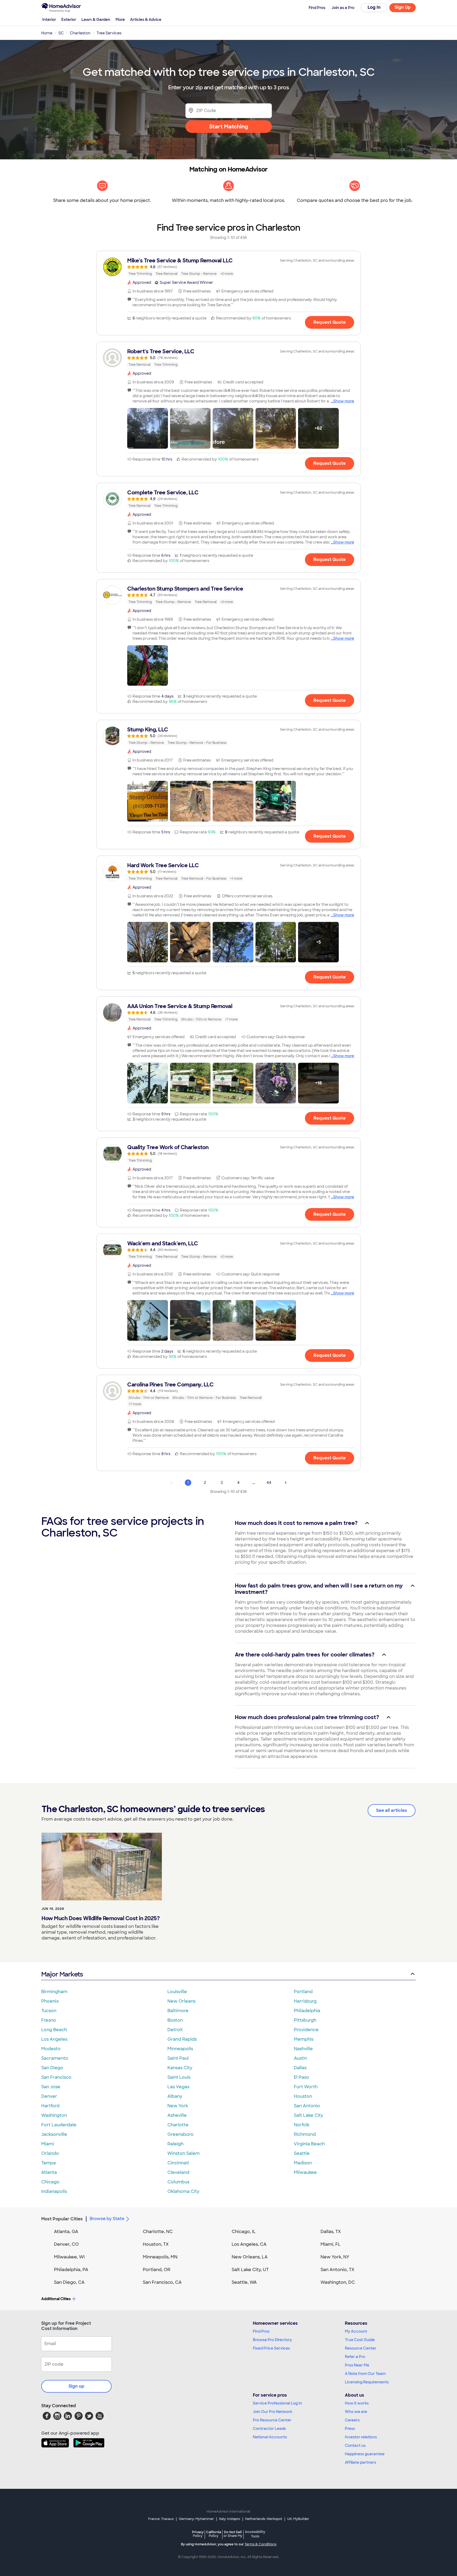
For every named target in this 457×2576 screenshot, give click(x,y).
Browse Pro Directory (272, 2340)
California (214, 2534)
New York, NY (335, 2257)
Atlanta (49, 2172)
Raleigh (175, 2144)
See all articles (392, 1810)
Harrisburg (305, 2001)
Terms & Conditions (261, 2544)
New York (178, 2106)
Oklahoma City (183, 2191)
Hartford (50, 2106)
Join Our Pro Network (273, 2412)
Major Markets (62, 1974)
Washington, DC (338, 2282)
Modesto (51, 2049)
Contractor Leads (269, 2429)
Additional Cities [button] (56, 2299)
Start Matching (229, 127)
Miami (48, 2144)
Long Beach (54, 2030)
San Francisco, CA (162, 2282)
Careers (352, 2420)
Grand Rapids (182, 2039)
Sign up (76, 2386)
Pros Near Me (357, 2365)
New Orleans (181, 2001)
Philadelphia (307, 2011)
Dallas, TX (331, 2232)
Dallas (300, 2068)
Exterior (69, 20)
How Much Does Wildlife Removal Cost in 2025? (100, 1918)
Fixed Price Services (271, 2348)
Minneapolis (180, 2049)
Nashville (303, 2049)
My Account (356, 2331)
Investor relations (361, 2437)
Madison (303, 2163)
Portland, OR (157, 2270)
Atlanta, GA (66, 2232)
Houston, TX (156, 2244)
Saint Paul (178, 2058)
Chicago (50, 2182)
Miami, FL (331, 2244)
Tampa (49, 2163)
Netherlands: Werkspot (264, 2519)
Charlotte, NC (158, 2232)
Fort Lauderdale (59, 2125)
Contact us (355, 2445)
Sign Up (403, 7)
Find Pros (261, 2331)
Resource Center (361, 2348)
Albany (175, 2096)
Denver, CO (66, 2244)
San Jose (51, 2087)
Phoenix (50, 2001)
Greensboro (180, 2134)
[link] (229, 267)
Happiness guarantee (365, 2454)
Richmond (305, 2134)
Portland (303, 1992)
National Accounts (270, 2437)
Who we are (356, 2412)
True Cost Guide (360, 2340)
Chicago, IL (244, 2232)
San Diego (52, 2068)
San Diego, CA (69, 2282)
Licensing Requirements (367, 2382)
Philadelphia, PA (71, 2270)
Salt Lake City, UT (250, 2270)
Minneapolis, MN (160, 2257)
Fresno (49, 2020)
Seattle (302, 2153)
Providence (306, 2030)
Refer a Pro (355, 2357)
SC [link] (61, 33)
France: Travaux (161, 2519)
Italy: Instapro (230, 2519)
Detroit (175, 2030)
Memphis (304, 2039)
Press (350, 2429)
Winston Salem (184, 2153)
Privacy (198, 2534)
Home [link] (47, 33)
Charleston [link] (80, 33)
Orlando (50, 2153)
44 (269, 1483)
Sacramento (55, 2058)
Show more (344, 401)
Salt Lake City (309, 2115)
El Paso (301, 2077)
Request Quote (330, 322)
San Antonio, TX (337, 2270)
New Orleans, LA (250, 2257)
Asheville (177, 2115)
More (120, 20)
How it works (357, 2403)
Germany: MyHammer (196, 2519)
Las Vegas (178, 2087)
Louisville (177, 1992)
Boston (175, 2020)
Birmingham (54, 1992)
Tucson (49, 2011)
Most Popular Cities (62, 2219)
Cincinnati (178, 2163)
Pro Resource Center (272, 2420)
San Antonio (307, 2106)
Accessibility (255, 2534)
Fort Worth (306, 2087)
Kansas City (180, 2068)
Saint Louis (179, 2077)
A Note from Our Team (365, 2374)
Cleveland (178, 2172)
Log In (374, 7)
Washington (54, 2115)
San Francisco (56, 2077)
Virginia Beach (309, 2144)
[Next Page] (286, 1483)
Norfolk (302, 2125)
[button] (148, 428)
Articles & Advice (146, 20)
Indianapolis (54, 2191)
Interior (49, 20)
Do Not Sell (233, 2534)
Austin (300, 2058)
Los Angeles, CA (249, 2244)
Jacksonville (54, 2134)
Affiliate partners (360, 2462)
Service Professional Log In (277, 2403)
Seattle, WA (244, 2282)
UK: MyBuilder (298, 2519)
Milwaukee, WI (69, 2257)
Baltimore (178, 2011)
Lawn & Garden (96, 20)
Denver (49, 2096)
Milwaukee (305, 2172)
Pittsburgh (305, 2020)
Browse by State (107, 2219)
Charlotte (178, 2125)
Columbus (178, 2182)
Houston (303, 2096)
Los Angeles (54, 2039)
